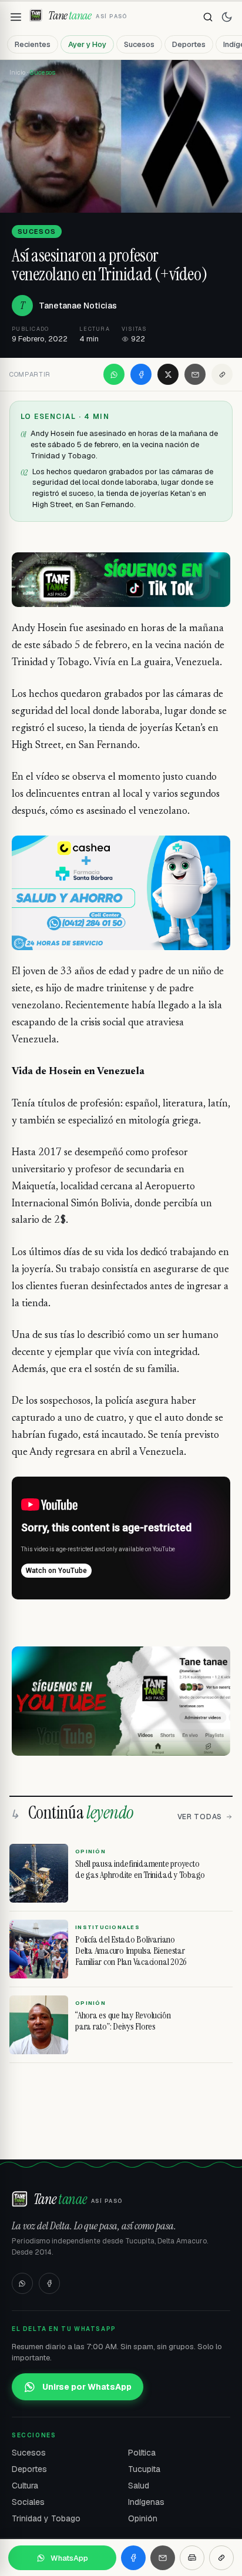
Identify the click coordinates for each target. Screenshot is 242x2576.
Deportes (189, 44)
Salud (139, 2486)
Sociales (28, 2502)
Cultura (25, 2486)
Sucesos (139, 44)
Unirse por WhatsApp (87, 2387)
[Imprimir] (192, 2558)
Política (142, 2453)
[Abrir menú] (16, 17)
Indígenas (146, 2502)
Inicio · (19, 72)
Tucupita (144, 2469)
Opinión (143, 2518)
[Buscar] (208, 17)
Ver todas (200, 1817)
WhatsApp (69, 2558)
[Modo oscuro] (227, 17)
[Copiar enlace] (222, 374)
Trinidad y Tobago (46, 2518)
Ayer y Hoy (87, 44)
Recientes (33, 44)
